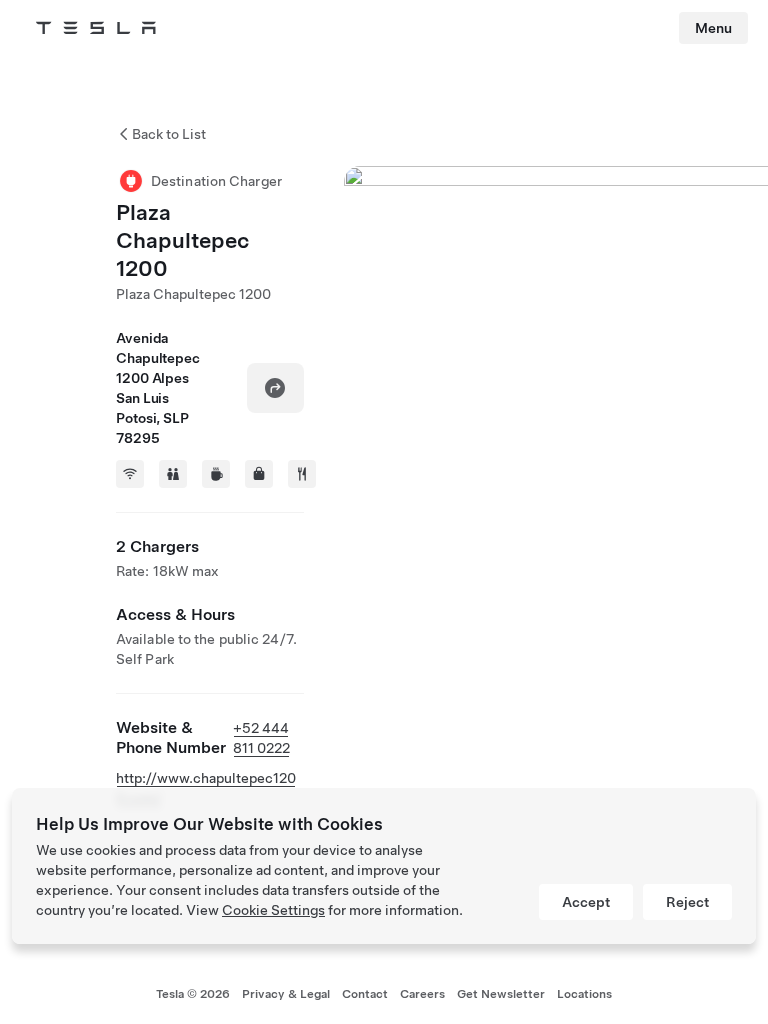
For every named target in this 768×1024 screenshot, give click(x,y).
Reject (687, 902)
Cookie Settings (273, 910)
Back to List (169, 134)
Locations (584, 994)
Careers (422, 994)
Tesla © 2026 (193, 994)
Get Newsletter (501, 994)
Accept (586, 902)
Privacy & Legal (286, 994)
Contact (365, 994)
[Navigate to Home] (96, 28)
